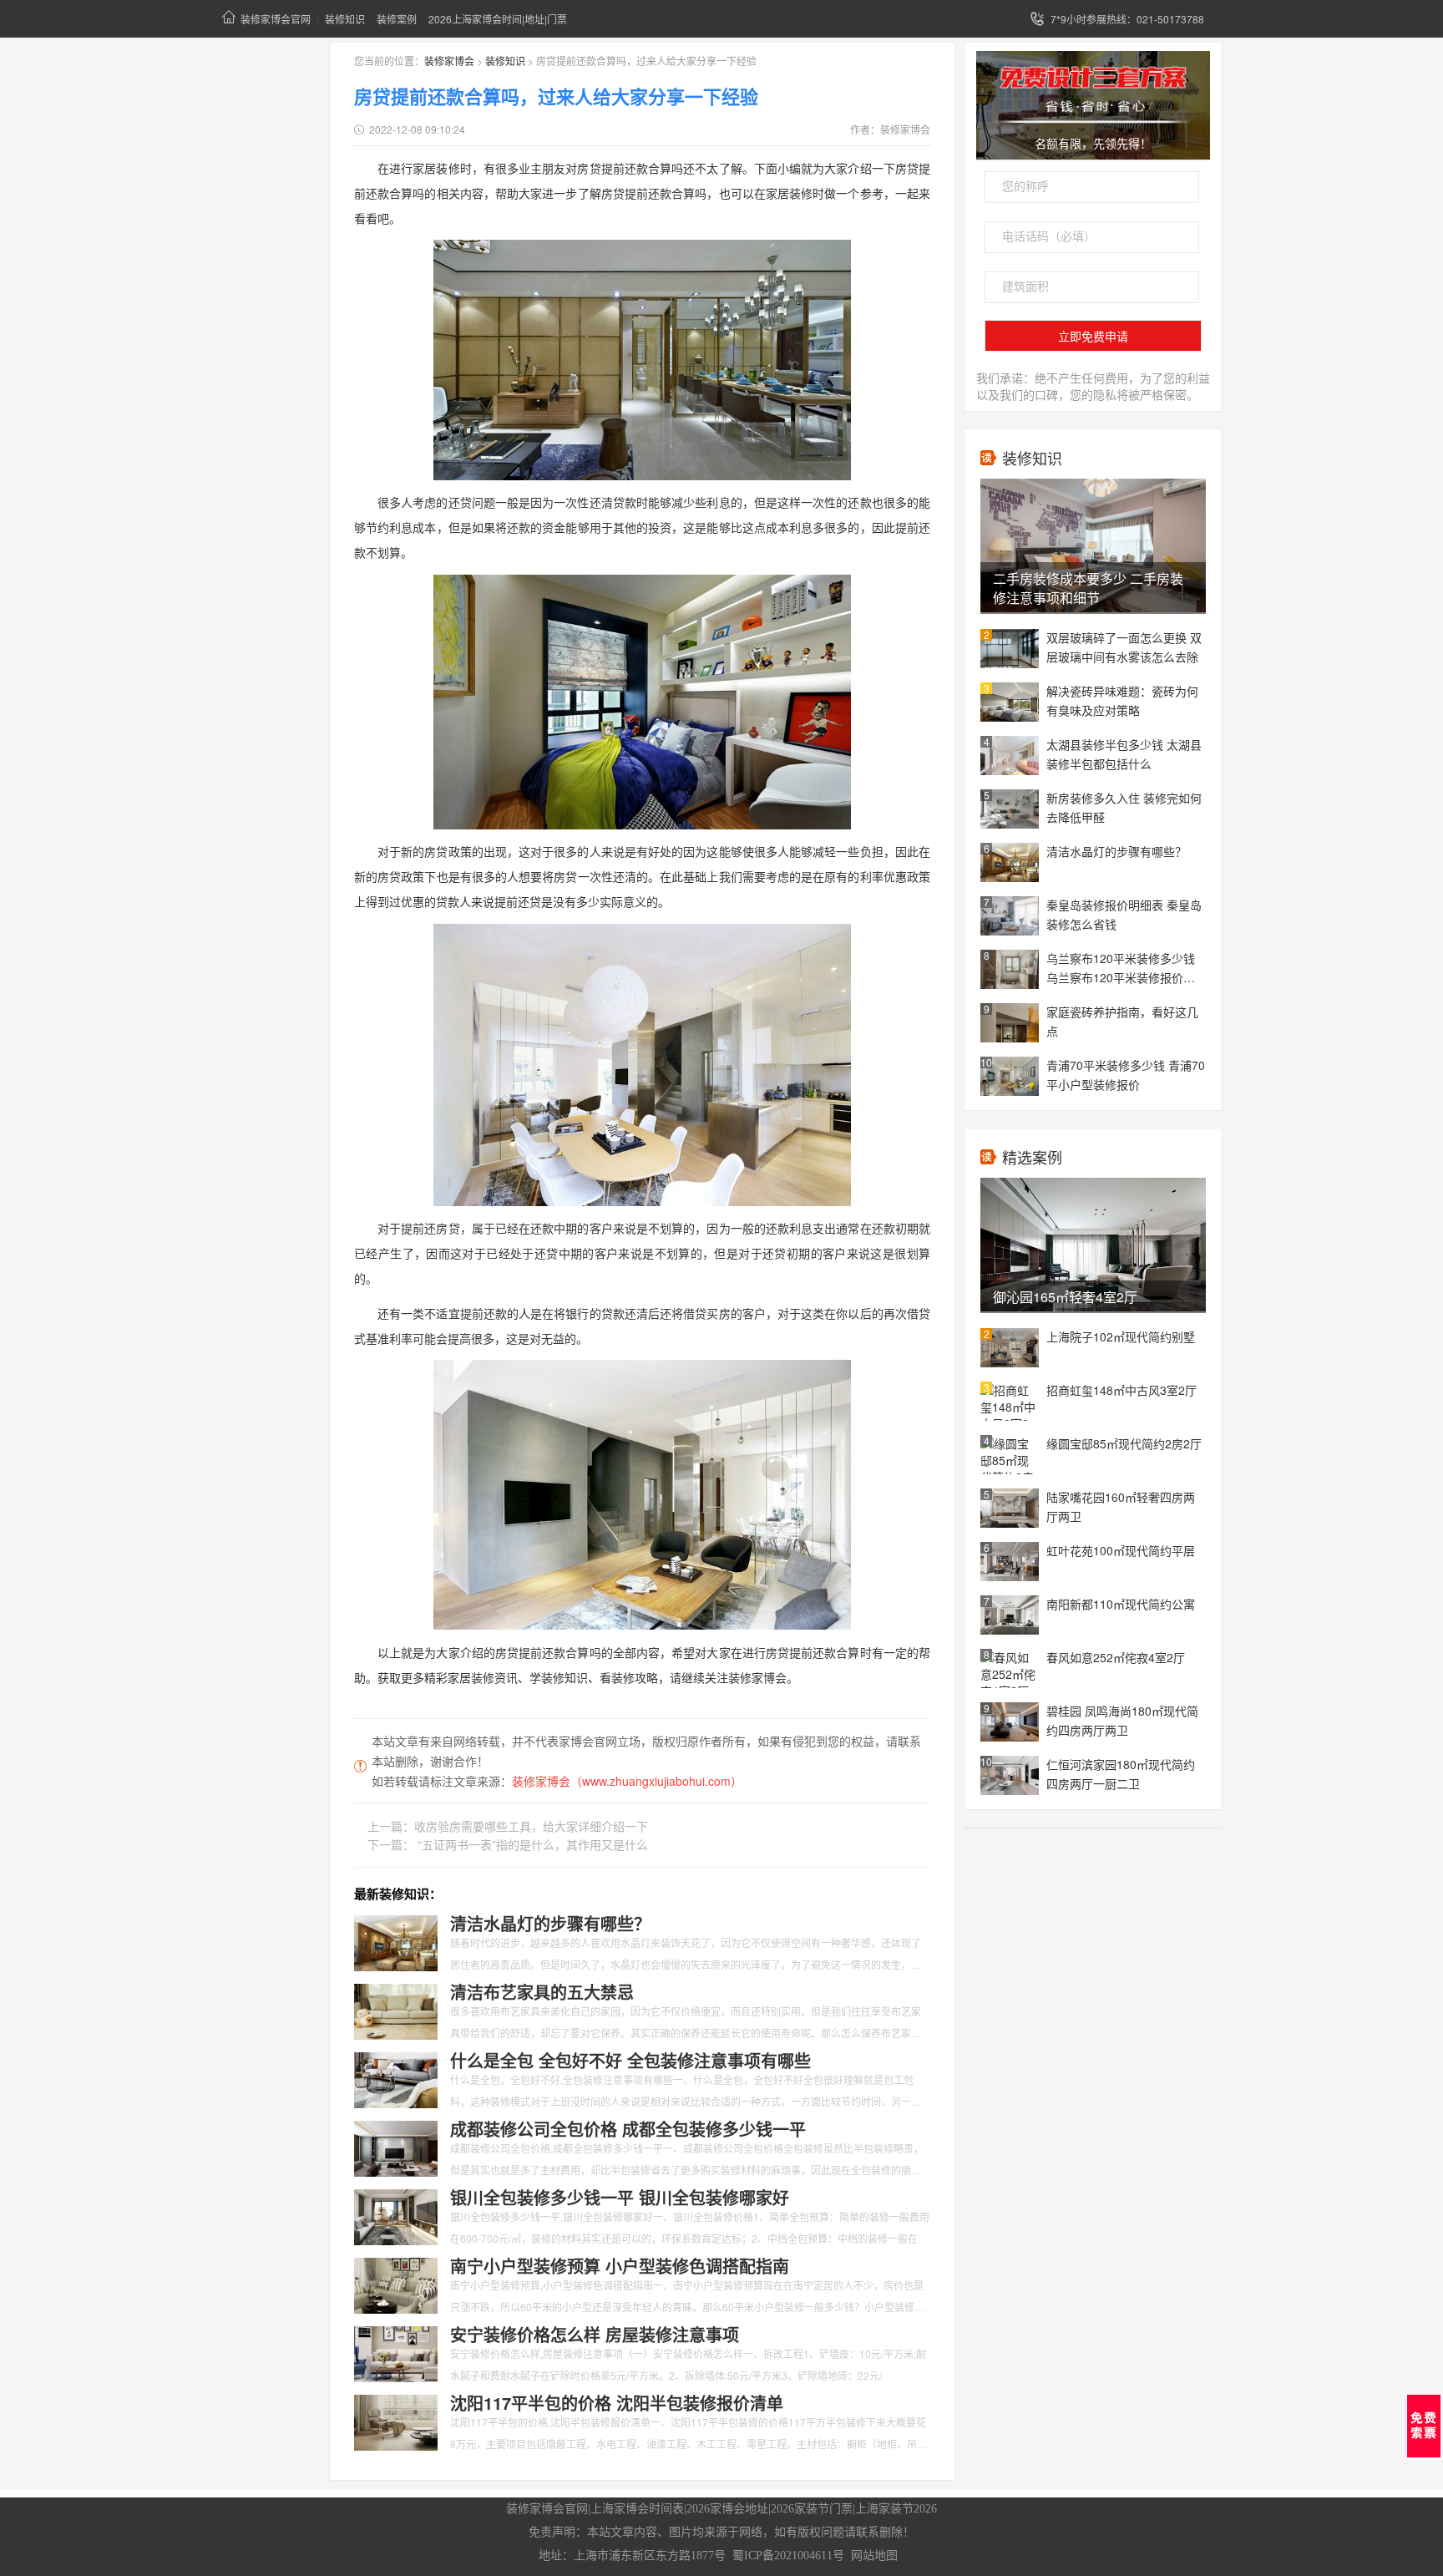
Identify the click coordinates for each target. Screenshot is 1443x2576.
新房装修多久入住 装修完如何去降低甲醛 (1124, 807)
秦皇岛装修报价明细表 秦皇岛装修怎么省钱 (1124, 914)
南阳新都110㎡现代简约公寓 (1121, 1604)
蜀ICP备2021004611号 (788, 2556)
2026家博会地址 (727, 2509)
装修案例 (397, 19)
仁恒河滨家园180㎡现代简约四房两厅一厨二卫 (1121, 1774)
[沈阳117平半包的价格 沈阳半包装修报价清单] (396, 2421)
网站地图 (874, 2556)
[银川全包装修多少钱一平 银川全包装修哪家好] (396, 2215)
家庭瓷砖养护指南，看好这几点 (1122, 1021)
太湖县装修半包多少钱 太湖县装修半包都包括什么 (1124, 754)
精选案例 (1032, 1157)
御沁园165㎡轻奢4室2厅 (1065, 1297)
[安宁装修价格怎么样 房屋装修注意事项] (396, 2352)
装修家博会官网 (276, 19)
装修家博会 (449, 61)
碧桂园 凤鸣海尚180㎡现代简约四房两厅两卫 (1122, 1720)
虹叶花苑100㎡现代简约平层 (1121, 1550)
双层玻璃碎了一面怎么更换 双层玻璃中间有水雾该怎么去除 (1124, 647)
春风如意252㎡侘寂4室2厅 (1116, 1657)
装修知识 (345, 19)
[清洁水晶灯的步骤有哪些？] (396, 1941)
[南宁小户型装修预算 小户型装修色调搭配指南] (396, 2284)
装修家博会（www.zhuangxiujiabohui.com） (627, 1781)
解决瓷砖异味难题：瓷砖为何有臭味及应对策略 (1122, 700)
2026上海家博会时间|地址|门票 (498, 19)
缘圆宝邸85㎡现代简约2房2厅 (1124, 1443)
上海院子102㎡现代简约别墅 (1121, 1336)
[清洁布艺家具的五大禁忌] (396, 2010)
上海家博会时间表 (637, 2509)
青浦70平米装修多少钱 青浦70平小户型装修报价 (1126, 1075)
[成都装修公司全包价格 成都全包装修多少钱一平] (396, 2147)
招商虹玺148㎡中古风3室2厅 (1121, 1390)
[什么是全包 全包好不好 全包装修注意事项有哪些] (396, 2078)
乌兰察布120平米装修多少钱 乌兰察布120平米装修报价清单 (1121, 969)
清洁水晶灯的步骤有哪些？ (1116, 851)
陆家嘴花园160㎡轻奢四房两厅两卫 (1121, 1506)
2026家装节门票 (812, 2509)
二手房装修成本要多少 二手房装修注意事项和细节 (1088, 588)
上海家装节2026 (896, 2509)
